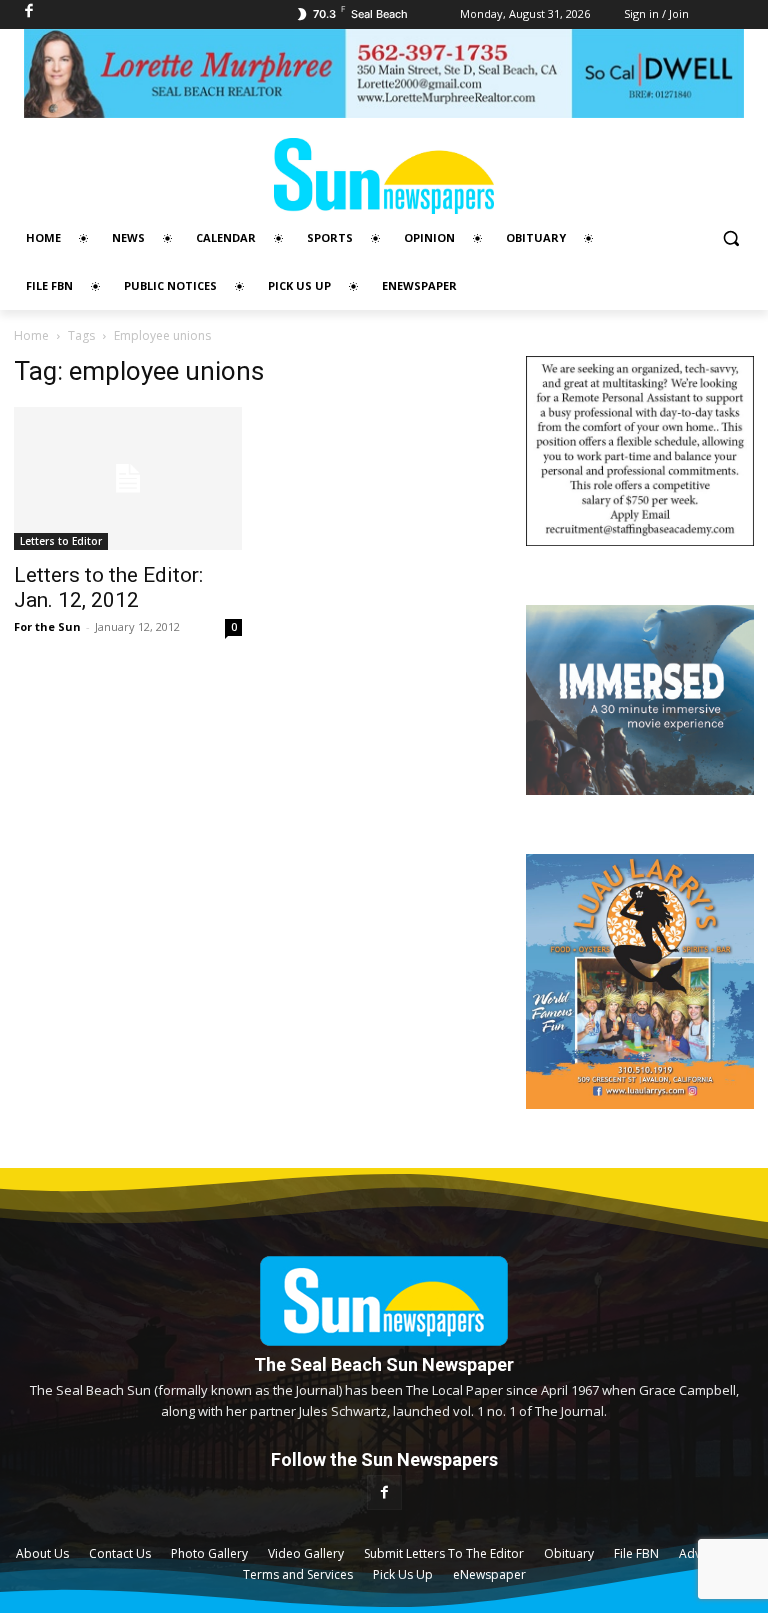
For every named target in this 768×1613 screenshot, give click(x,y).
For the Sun (47, 626)
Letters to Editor (61, 541)
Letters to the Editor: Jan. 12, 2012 (108, 587)
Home (31, 335)
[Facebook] (384, 1492)
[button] (730, 238)
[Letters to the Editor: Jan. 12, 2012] (128, 478)
